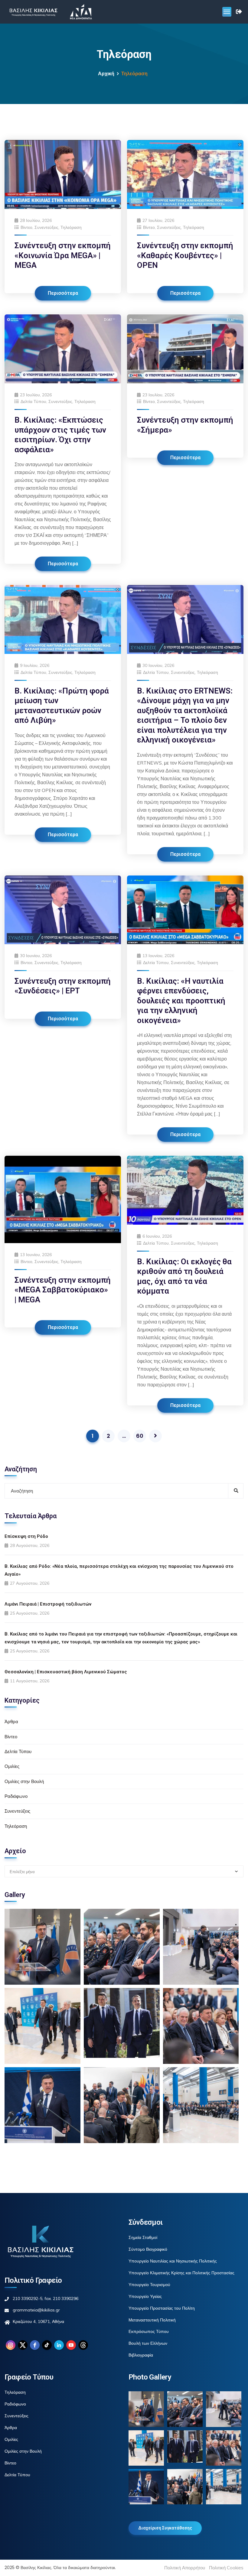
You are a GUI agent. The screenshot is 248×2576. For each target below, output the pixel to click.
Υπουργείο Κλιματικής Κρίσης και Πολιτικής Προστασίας (181, 2273)
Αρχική (106, 74)
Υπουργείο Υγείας (145, 2296)
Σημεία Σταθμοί (143, 2237)
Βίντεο (26, 227)
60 (140, 1436)
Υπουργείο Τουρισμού (149, 2285)
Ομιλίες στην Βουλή (24, 1781)
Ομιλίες (12, 1766)
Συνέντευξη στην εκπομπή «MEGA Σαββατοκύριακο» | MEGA (63, 1290)
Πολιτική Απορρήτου (185, 2568)
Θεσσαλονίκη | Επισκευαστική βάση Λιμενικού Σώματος (66, 1672)
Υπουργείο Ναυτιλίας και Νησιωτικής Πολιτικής (173, 2261)
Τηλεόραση (71, 227)
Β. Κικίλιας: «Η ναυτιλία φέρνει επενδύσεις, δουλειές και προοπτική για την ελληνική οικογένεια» (181, 1001)
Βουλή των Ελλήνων (148, 2343)
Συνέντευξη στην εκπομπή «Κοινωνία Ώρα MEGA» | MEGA (63, 255)
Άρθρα (11, 1722)
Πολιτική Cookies (226, 2568)
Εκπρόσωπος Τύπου (149, 2331)
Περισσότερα (63, 293)
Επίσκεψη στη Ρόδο (26, 1536)
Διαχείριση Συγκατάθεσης (165, 2528)
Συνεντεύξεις (46, 227)
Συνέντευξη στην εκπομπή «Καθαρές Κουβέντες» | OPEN (185, 255)
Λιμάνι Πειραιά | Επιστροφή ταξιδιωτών (48, 1604)
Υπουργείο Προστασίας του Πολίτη (162, 2308)
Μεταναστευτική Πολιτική (152, 2320)
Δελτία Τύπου (33, 401)
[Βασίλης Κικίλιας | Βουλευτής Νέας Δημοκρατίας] (33, 12)
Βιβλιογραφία (141, 2355)
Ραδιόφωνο (16, 1796)
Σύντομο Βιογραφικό (148, 2249)
